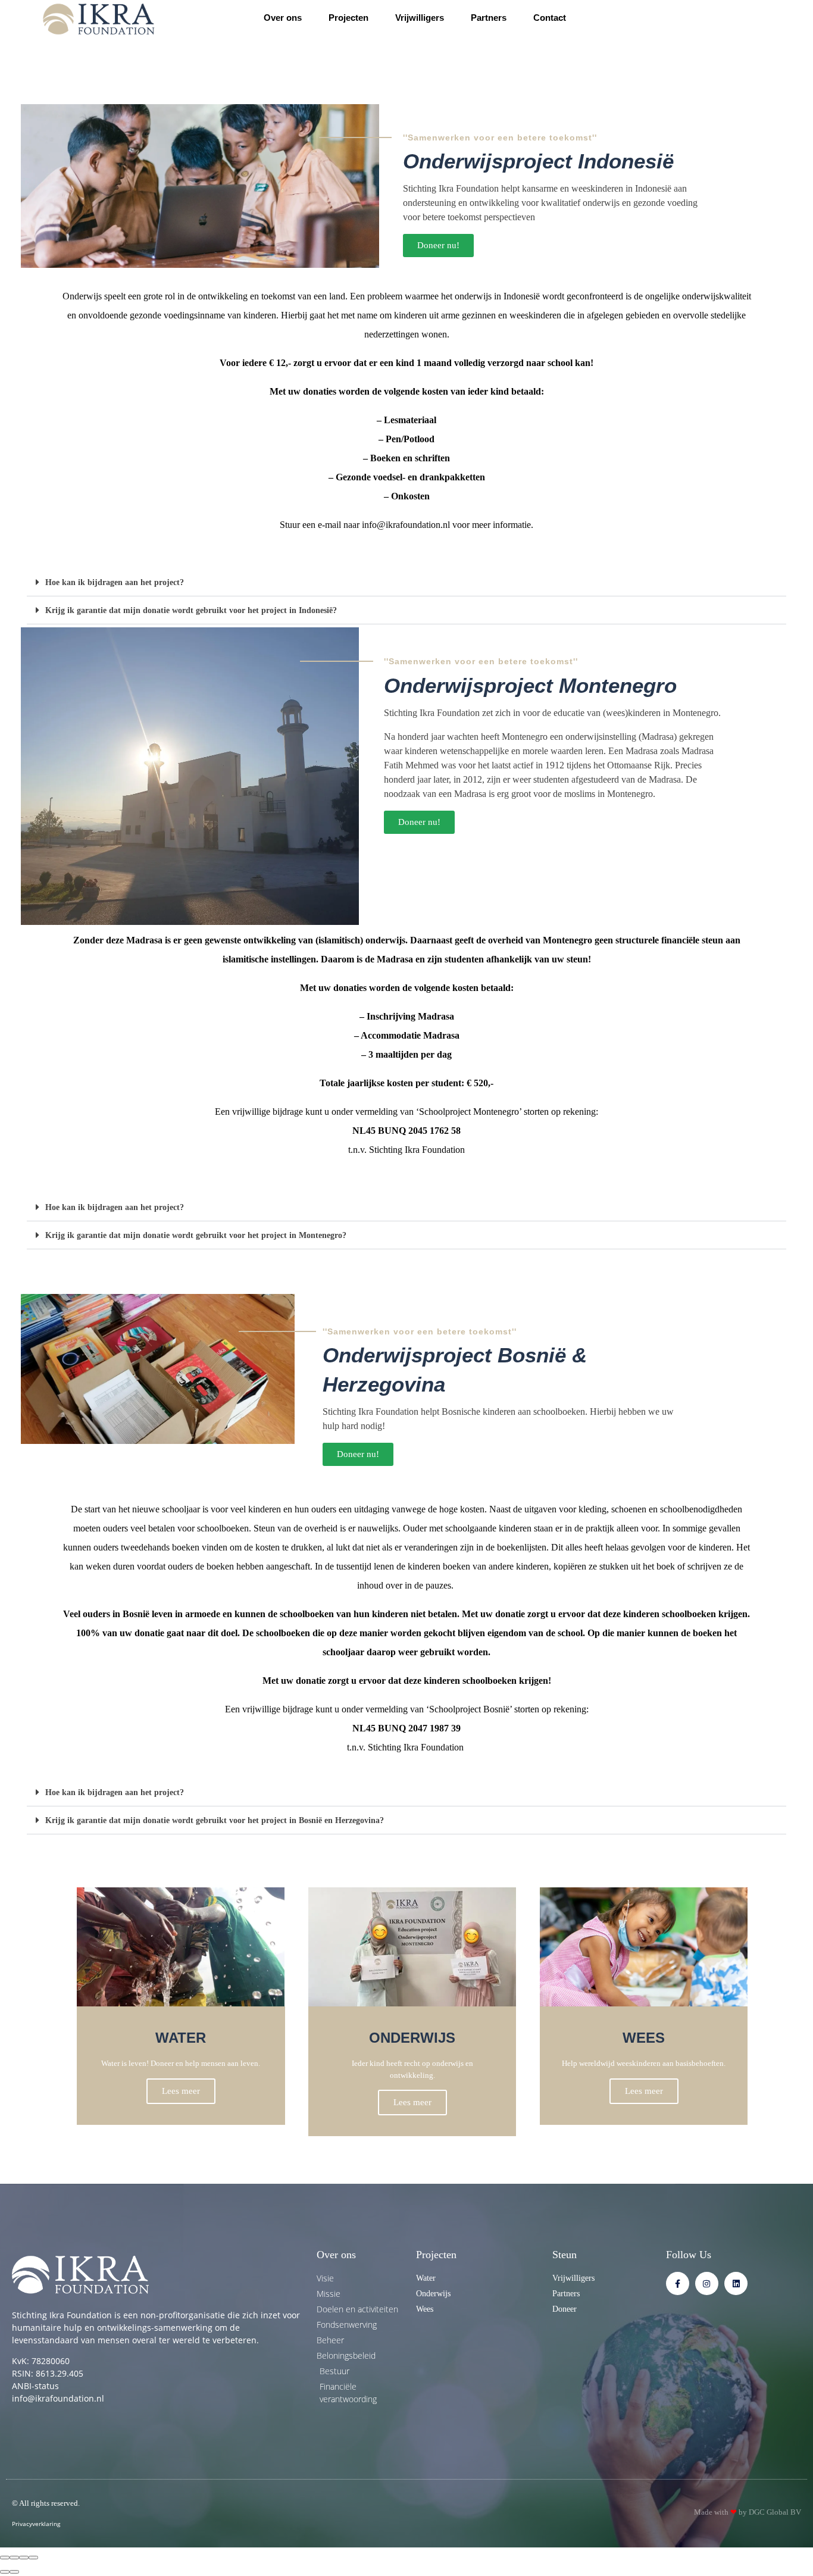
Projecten (348, 18)
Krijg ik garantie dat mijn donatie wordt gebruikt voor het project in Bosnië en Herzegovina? (215, 1820)
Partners (489, 18)
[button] (406, 582)
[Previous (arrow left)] (5, 2572)
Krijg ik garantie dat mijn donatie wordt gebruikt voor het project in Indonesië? (191, 610)
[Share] (14, 2558)
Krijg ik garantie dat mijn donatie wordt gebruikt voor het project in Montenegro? (196, 1235)
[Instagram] (707, 2283)
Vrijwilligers (420, 18)
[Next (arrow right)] (14, 2572)
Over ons (283, 18)
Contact (550, 18)
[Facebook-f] (678, 2283)
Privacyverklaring (36, 2524)
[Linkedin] (736, 2283)
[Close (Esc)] (5, 2558)
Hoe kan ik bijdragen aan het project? (115, 582)
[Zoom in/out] (33, 2558)
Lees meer (181, 2091)
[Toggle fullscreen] (24, 2558)
